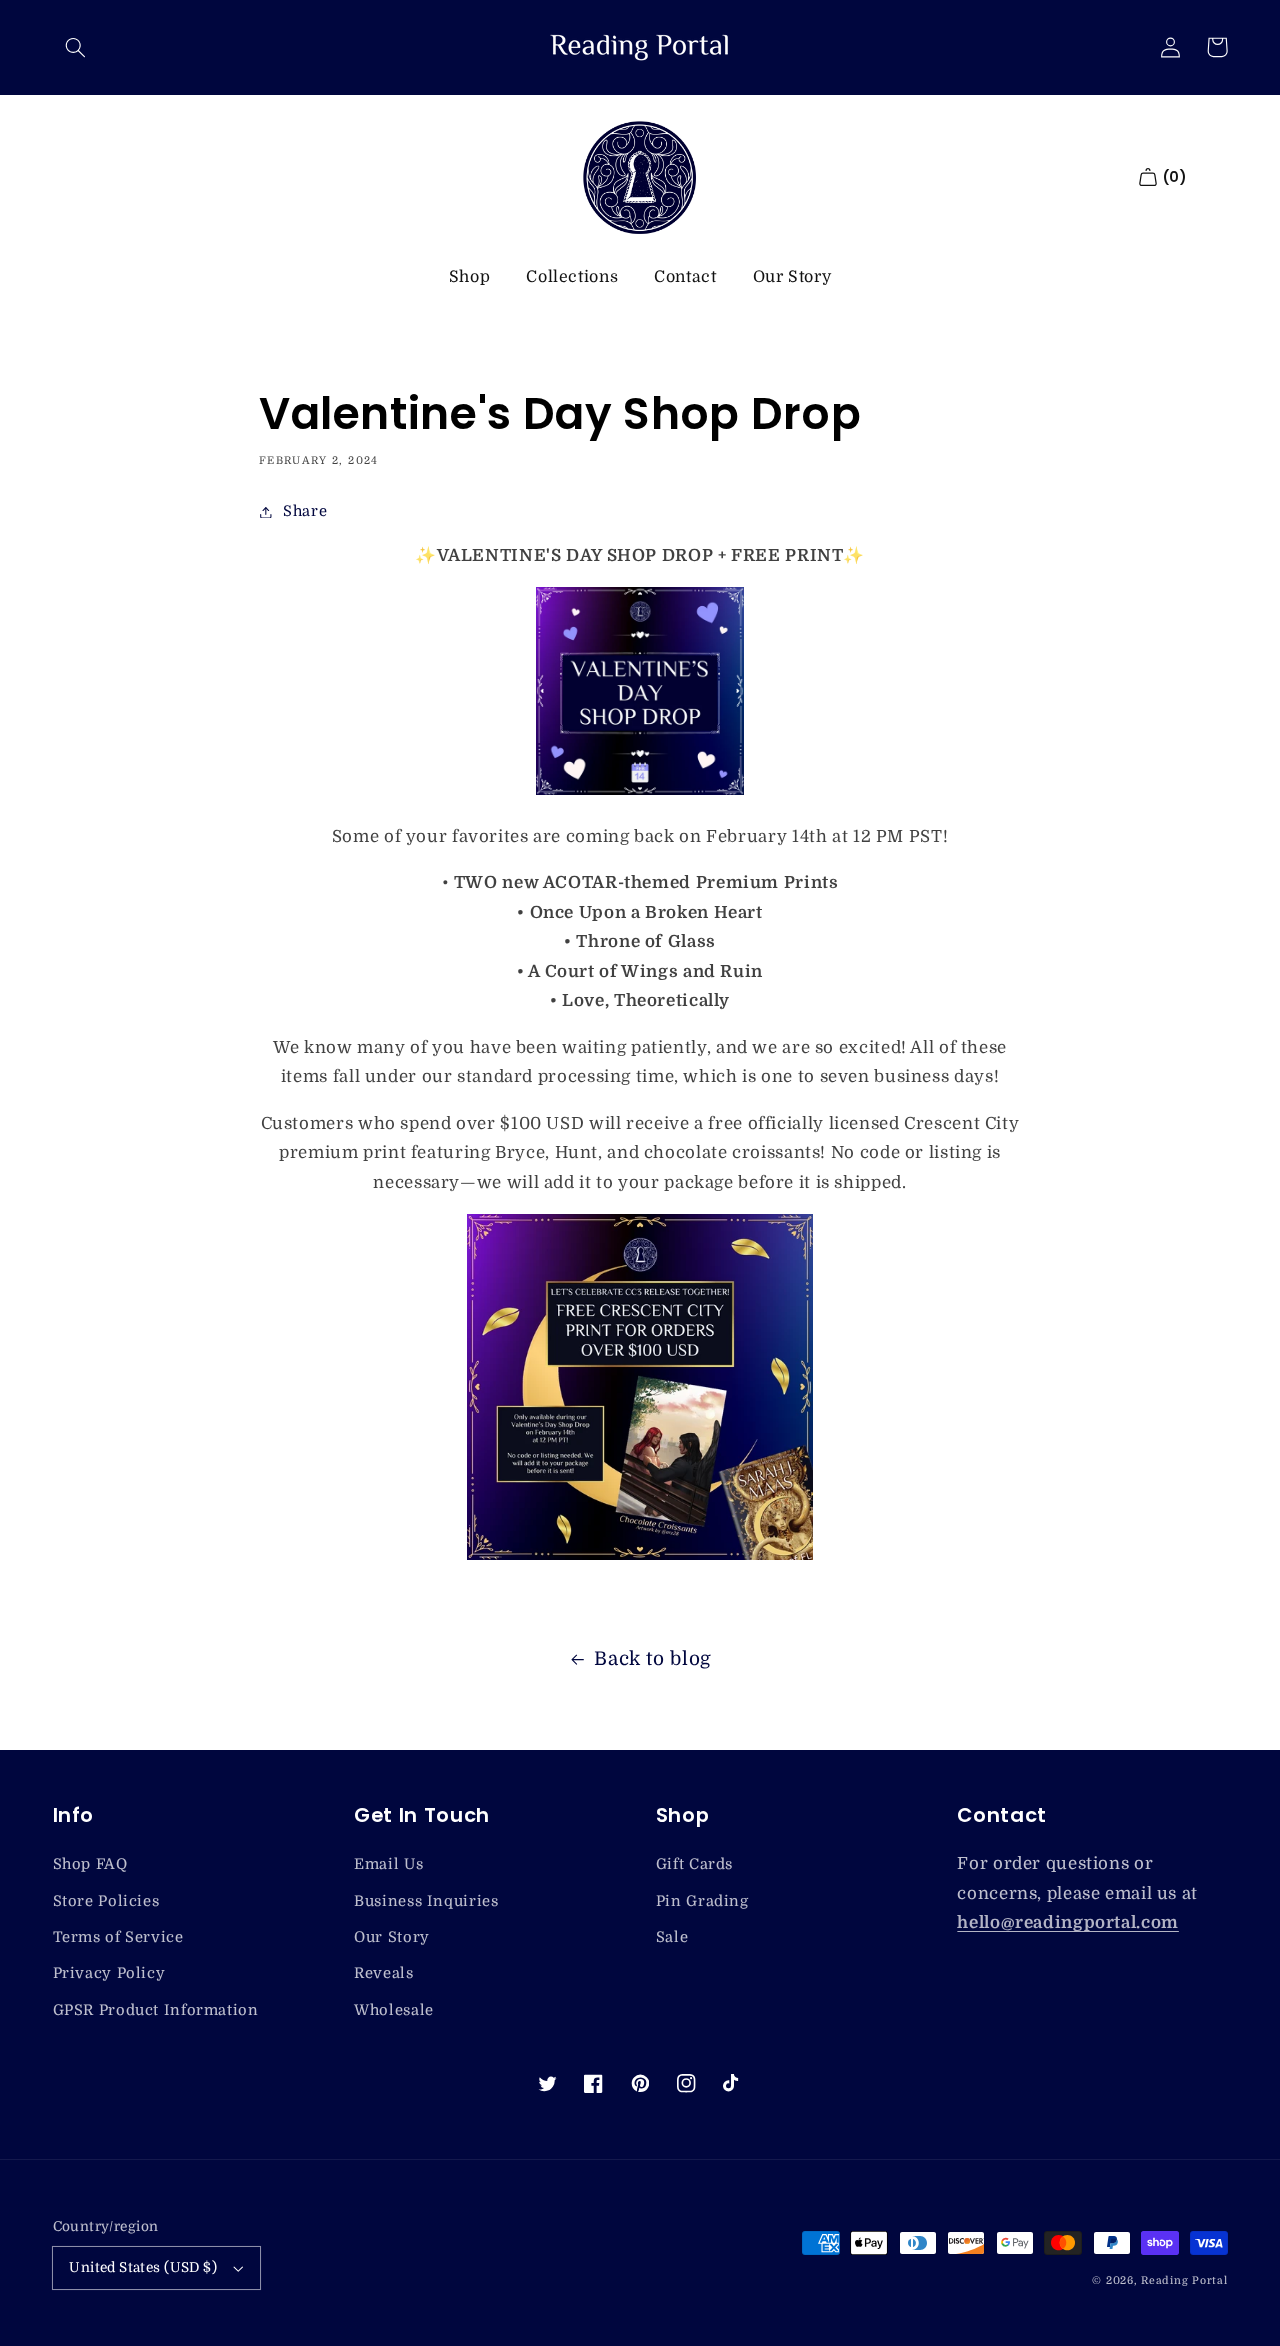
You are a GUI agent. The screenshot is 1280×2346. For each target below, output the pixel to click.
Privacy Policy (109, 1973)
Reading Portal (1184, 2281)
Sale (672, 1937)
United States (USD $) (143, 2267)
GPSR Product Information (156, 2010)
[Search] (76, 47)
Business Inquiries (426, 1901)
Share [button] (305, 511)
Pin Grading (702, 1901)
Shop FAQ (90, 1864)
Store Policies (106, 1901)
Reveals (383, 1973)
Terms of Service (118, 1937)
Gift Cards (694, 1864)
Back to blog (653, 1659)
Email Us (388, 1864)
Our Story (792, 277)
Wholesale (394, 2010)
